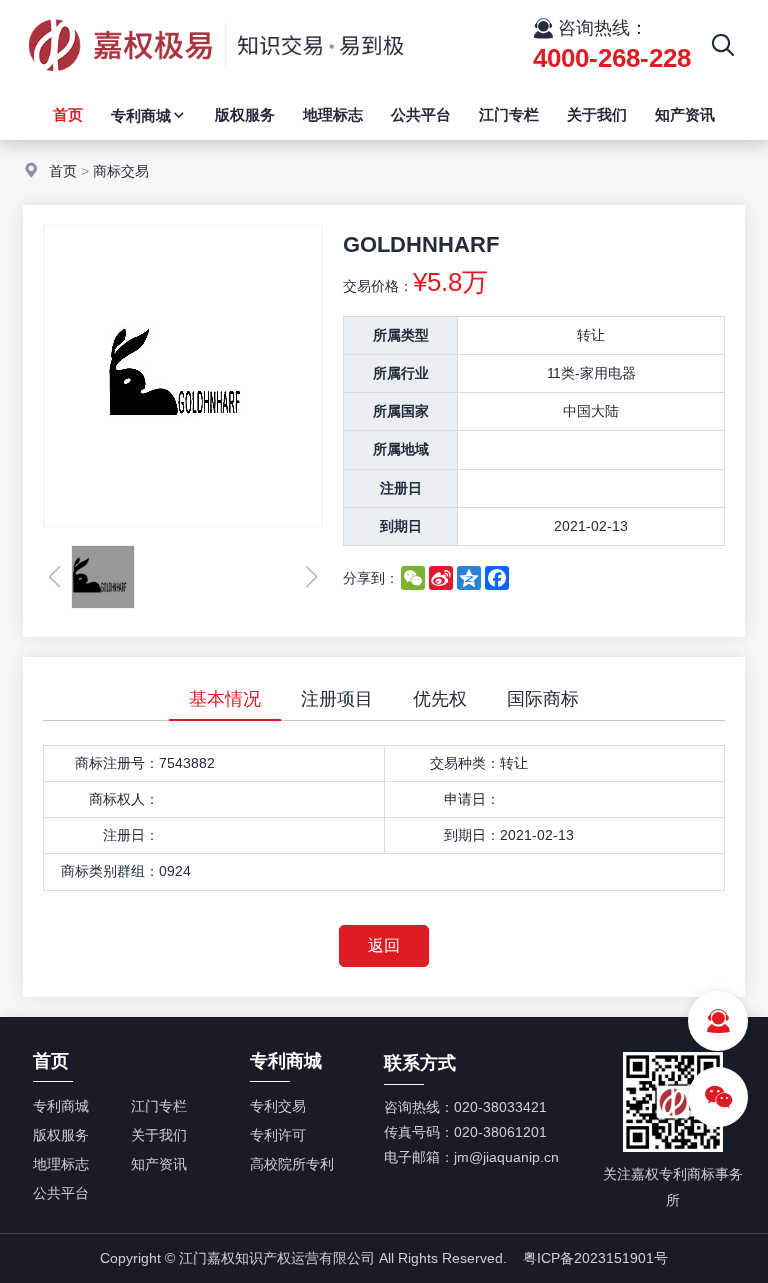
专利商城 (141, 115)
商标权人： (124, 799)
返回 (384, 945)
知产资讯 (685, 114)
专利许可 (278, 1135)
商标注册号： (117, 763)
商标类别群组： (110, 871)
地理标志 (333, 114)
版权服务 (245, 114)
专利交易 (278, 1106)
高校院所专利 (292, 1164)
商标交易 (121, 171)
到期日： (472, 835)
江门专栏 (509, 114)
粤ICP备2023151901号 (595, 1258)
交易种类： (465, 763)
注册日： (131, 835)
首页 (68, 114)
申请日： (472, 799)
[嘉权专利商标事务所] (215, 85)
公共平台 (421, 114)
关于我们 (597, 114)
